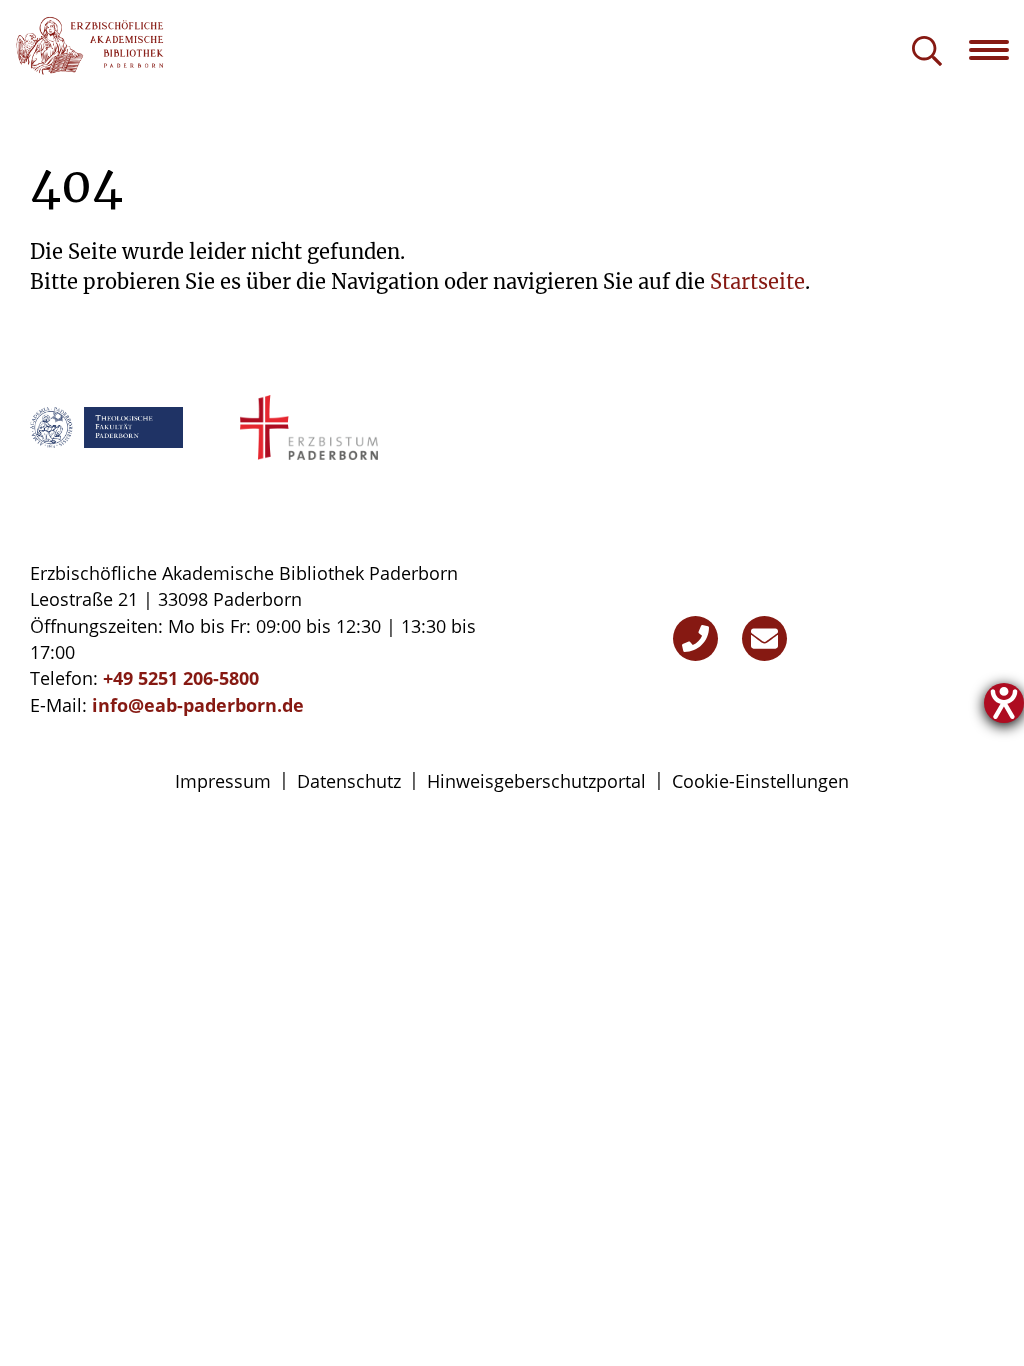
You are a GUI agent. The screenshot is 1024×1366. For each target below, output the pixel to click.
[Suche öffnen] (927, 52)
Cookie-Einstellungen (760, 781)
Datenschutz (349, 781)
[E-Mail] (764, 638)
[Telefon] (695, 638)
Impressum (223, 781)
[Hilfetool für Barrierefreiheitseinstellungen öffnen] (1004, 703)
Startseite (757, 281)
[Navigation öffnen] (996, 50)
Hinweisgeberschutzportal (536, 781)
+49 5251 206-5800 (181, 678)
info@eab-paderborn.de (198, 705)
